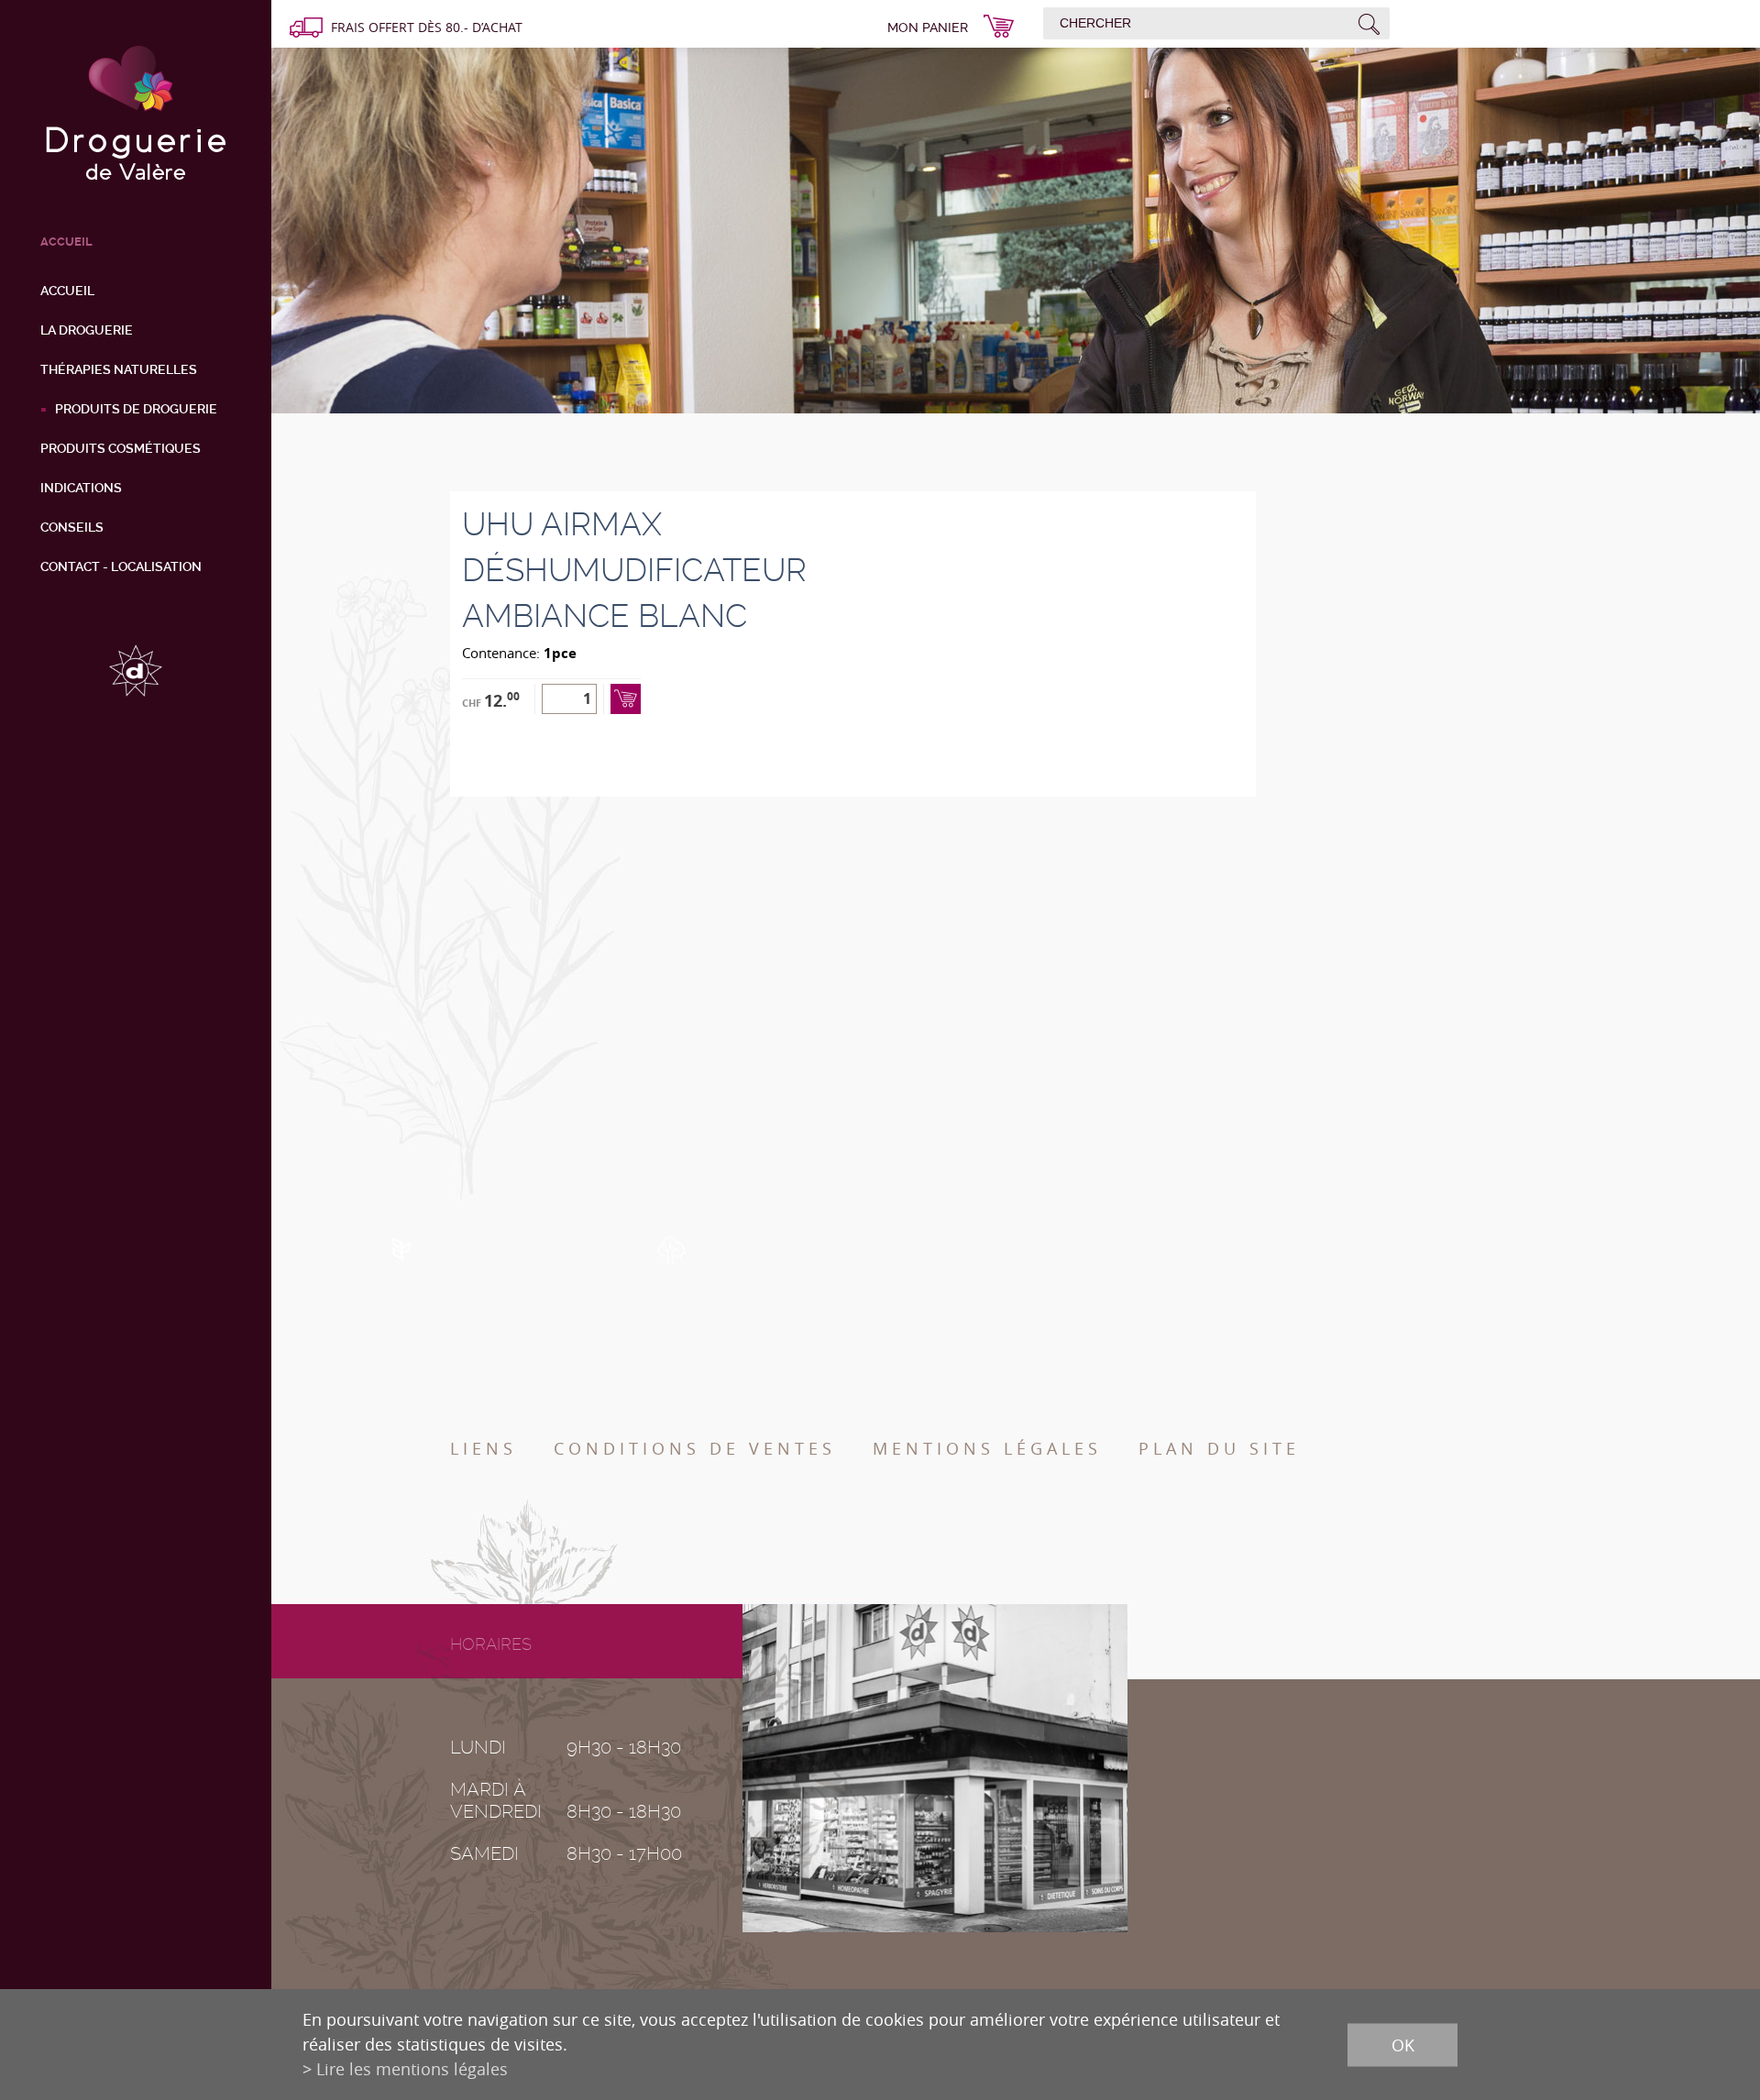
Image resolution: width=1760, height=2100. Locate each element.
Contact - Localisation (121, 566)
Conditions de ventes (695, 1448)
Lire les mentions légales (412, 2069)
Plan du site (1219, 1448)
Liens (484, 1448)
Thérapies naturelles (119, 369)
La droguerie (87, 330)
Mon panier (928, 27)
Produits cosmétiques (121, 448)
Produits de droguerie (136, 409)
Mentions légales (987, 1448)
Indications (81, 488)
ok (1403, 2044)
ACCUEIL (66, 242)
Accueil (67, 291)
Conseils (72, 527)
